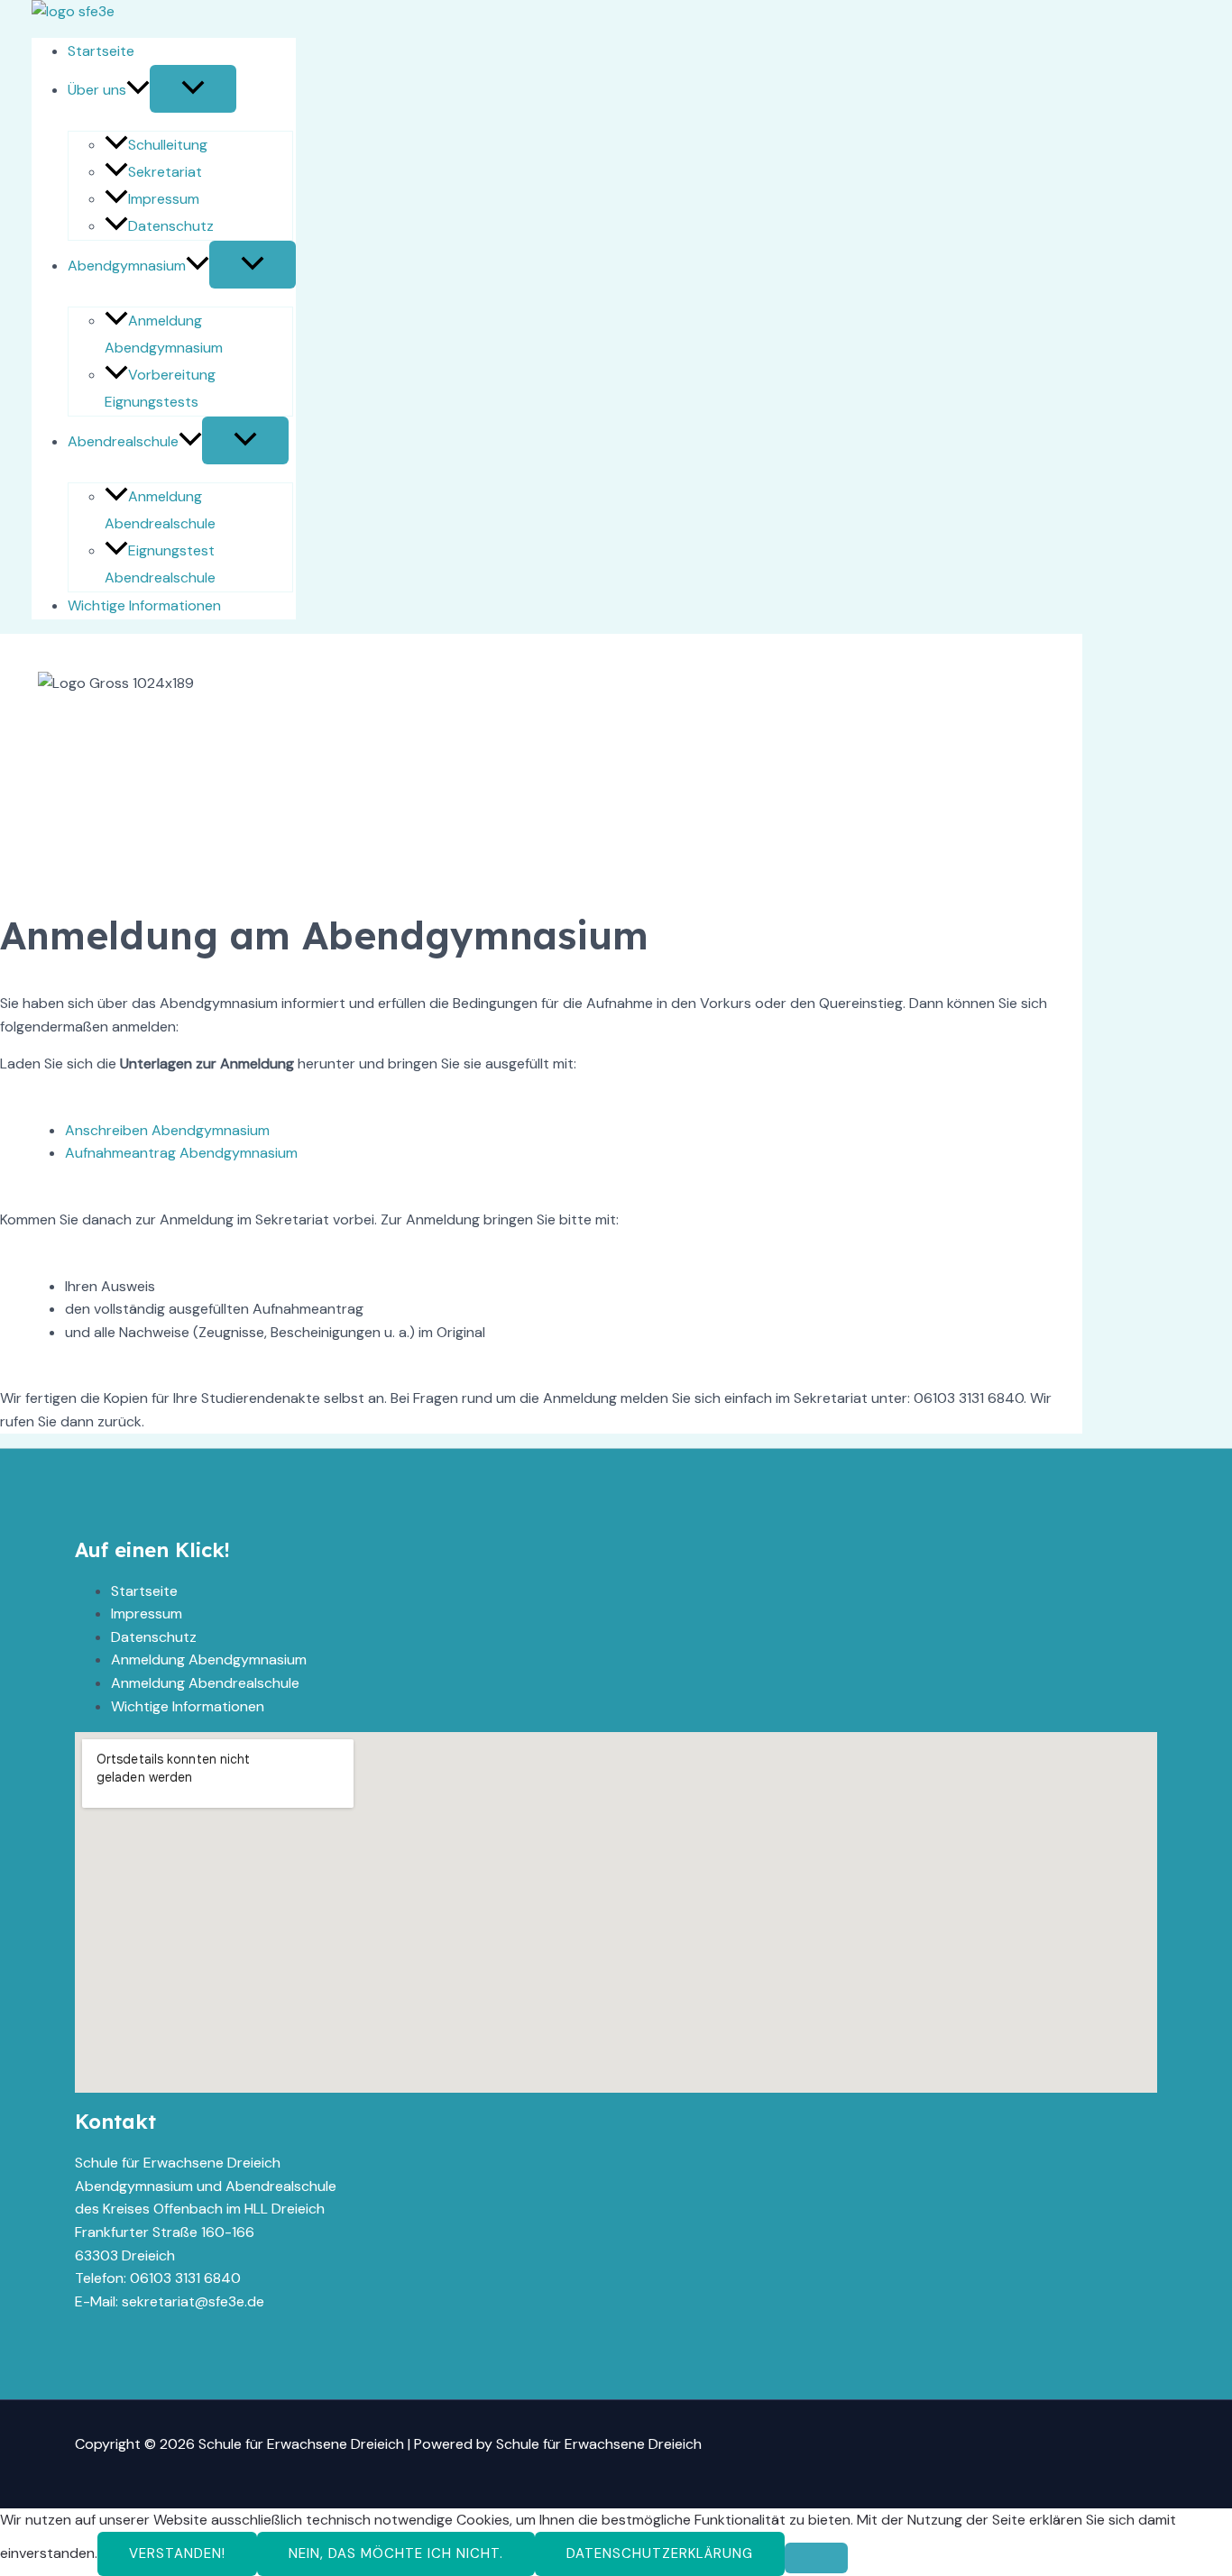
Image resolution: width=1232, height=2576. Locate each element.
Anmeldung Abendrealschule (205, 1683)
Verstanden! (177, 2553)
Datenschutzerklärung (660, 2553)
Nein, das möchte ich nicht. (396, 2553)
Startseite (101, 51)
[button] (138, 90)
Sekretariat (165, 172)
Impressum (164, 199)
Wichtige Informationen (144, 605)
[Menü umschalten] (193, 89)
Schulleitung (168, 145)
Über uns (97, 90)
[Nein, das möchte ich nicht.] (816, 2558)
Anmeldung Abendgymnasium (209, 1659)
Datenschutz (171, 226)
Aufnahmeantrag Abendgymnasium (181, 1153)
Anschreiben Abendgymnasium (167, 1130)
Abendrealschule (123, 441)
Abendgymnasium (127, 266)
